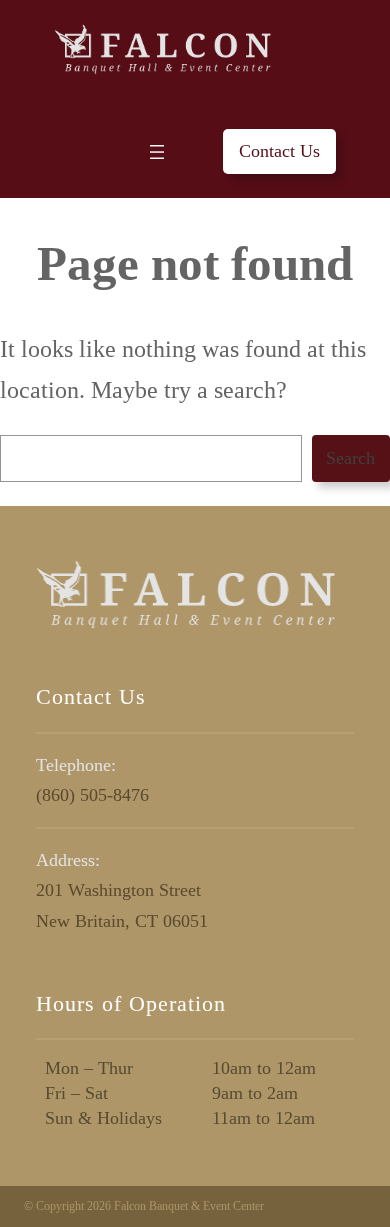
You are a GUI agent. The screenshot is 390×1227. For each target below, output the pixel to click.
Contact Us (279, 151)
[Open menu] (157, 152)
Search (350, 458)
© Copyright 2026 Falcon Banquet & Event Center (144, 1206)
